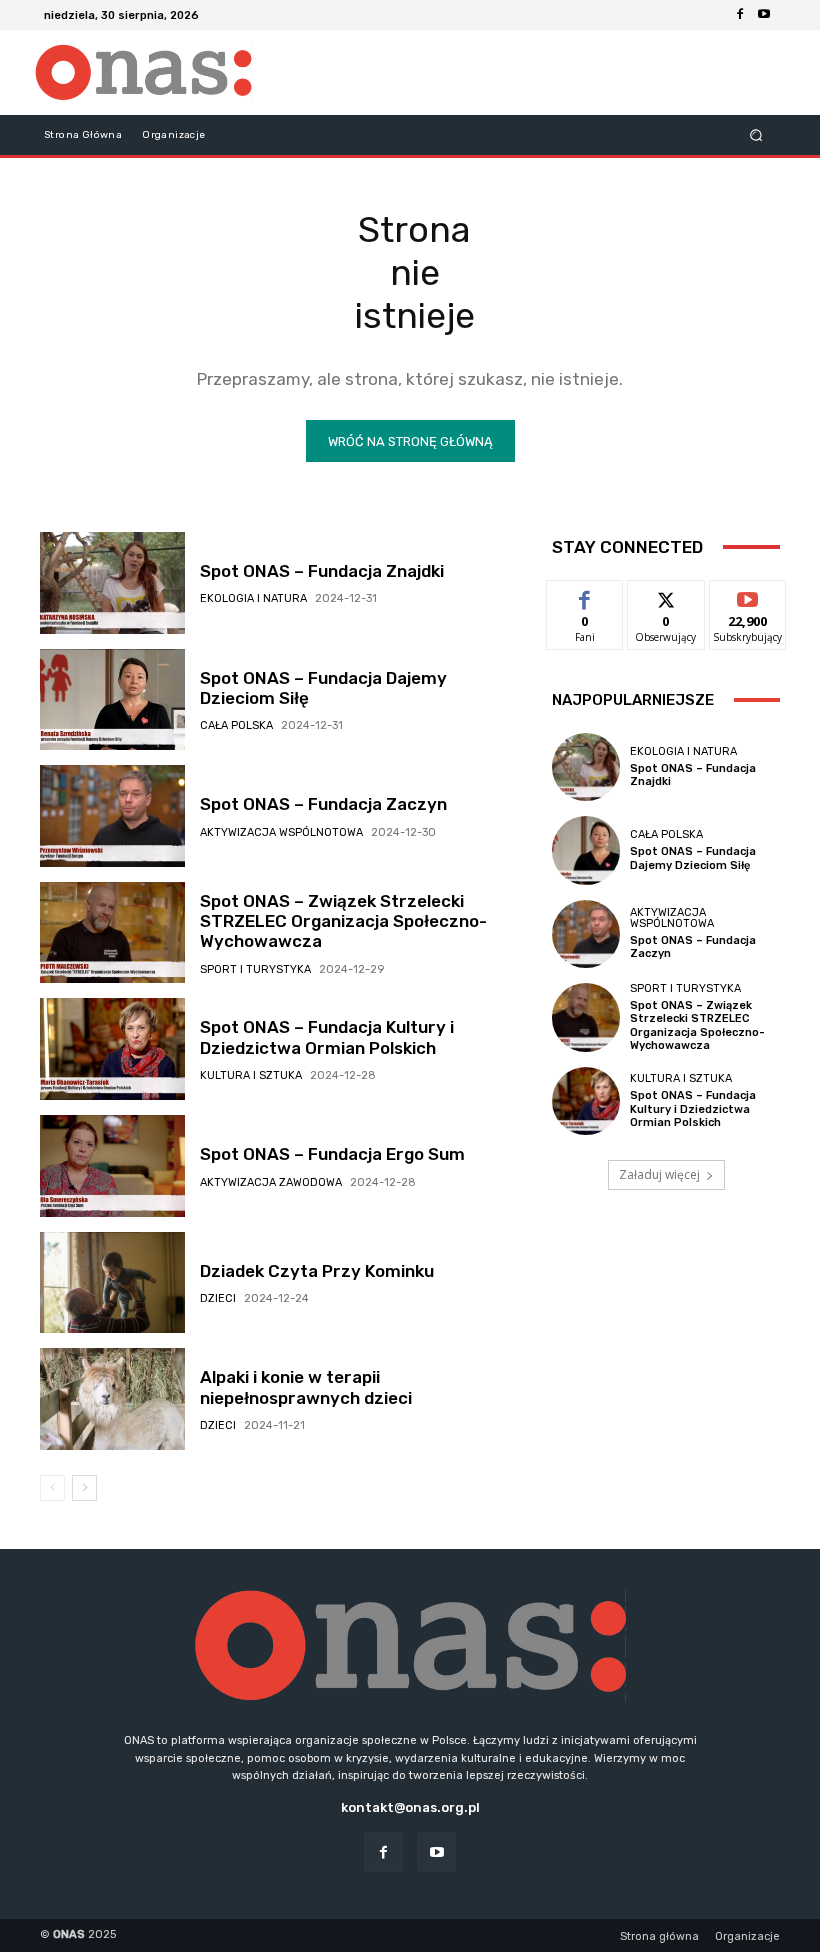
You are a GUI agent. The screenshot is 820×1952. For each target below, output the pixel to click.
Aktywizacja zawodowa (271, 1182)
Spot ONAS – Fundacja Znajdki (322, 571)
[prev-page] (52, 1488)
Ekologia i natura (253, 598)
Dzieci (218, 1298)
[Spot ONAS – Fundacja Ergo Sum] (112, 1166)
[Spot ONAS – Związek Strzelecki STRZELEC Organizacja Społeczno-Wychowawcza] (112, 933)
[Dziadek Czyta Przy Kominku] (112, 1283)
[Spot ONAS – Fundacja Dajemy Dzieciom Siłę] (112, 700)
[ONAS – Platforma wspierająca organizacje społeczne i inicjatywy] (143, 72)
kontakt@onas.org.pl (410, 1807)
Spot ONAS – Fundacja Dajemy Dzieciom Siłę (693, 858)
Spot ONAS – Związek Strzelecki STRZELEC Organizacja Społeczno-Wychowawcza (343, 921)
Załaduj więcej (659, 1174)
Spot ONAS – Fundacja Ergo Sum (332, 1154)
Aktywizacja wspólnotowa (281, 832)
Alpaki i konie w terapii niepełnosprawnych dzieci (306, 1387)
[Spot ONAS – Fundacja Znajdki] (112, 583)
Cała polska (236, 725)
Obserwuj (666, 595)
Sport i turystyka (255, 969)
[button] (756, 134)
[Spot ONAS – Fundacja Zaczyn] (112, 816)
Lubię (585, 595)
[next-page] (84, 1488)
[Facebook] (740, 15)
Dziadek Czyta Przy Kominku (317, 1271)
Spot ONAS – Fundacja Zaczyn (323, 804)
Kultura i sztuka (251, 1075)
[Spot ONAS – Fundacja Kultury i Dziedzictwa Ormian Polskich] (112, 1049)
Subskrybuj (748, 595)
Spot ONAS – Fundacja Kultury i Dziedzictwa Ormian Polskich (327, 1037)
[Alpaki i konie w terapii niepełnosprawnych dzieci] (112, 1399)
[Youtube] (764, 15)
